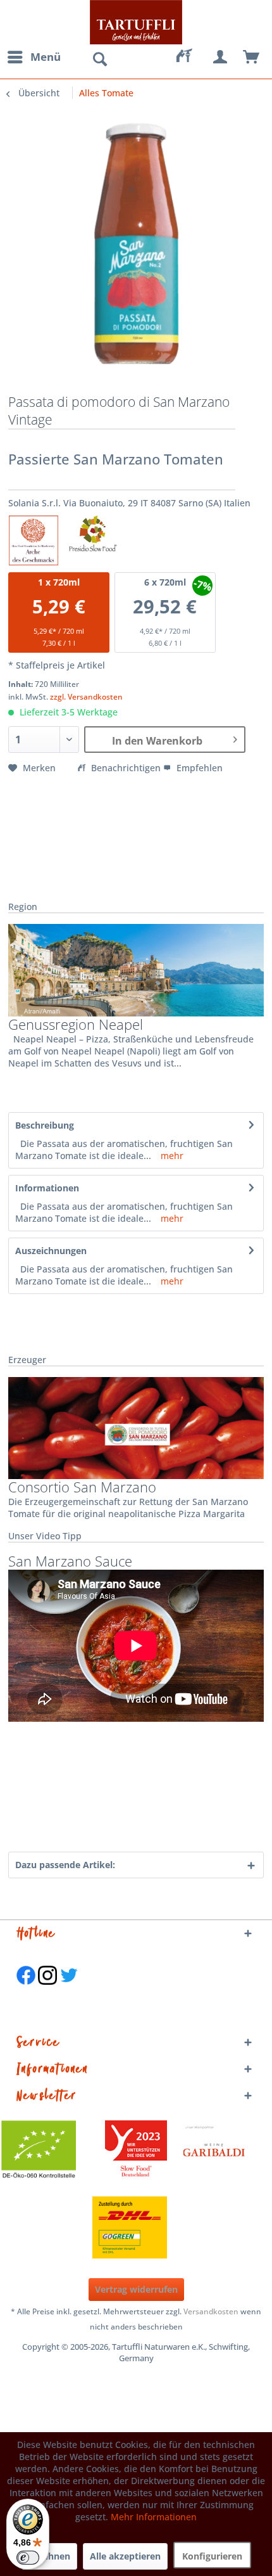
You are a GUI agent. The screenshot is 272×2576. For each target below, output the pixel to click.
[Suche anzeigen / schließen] (99, 60)
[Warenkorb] (252, 57)
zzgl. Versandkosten (86, 697)
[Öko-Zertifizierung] (45, 2151)
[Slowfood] (136, 2151)
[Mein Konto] (221, 57)
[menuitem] (34, 57)
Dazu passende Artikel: (65, 1865)
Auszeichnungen (51, 1251)
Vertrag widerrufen (136, 2289)
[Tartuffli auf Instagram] (47, 1991)
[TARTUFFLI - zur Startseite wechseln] (136, 22)
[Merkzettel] (190, 57)
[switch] (28, 2558)
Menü (46, 57)
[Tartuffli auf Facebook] (26, 1991)
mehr (171, 1156)
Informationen (47, 1188)
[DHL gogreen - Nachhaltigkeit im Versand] (136, 2227)
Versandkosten (211, 2311)
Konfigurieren (212, 2556)
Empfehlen (198, 768)
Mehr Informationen (154, 2517)
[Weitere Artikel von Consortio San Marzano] (136, 1428)
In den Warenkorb (157, 741)
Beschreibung (45, 1125)
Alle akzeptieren (125, 2556)
